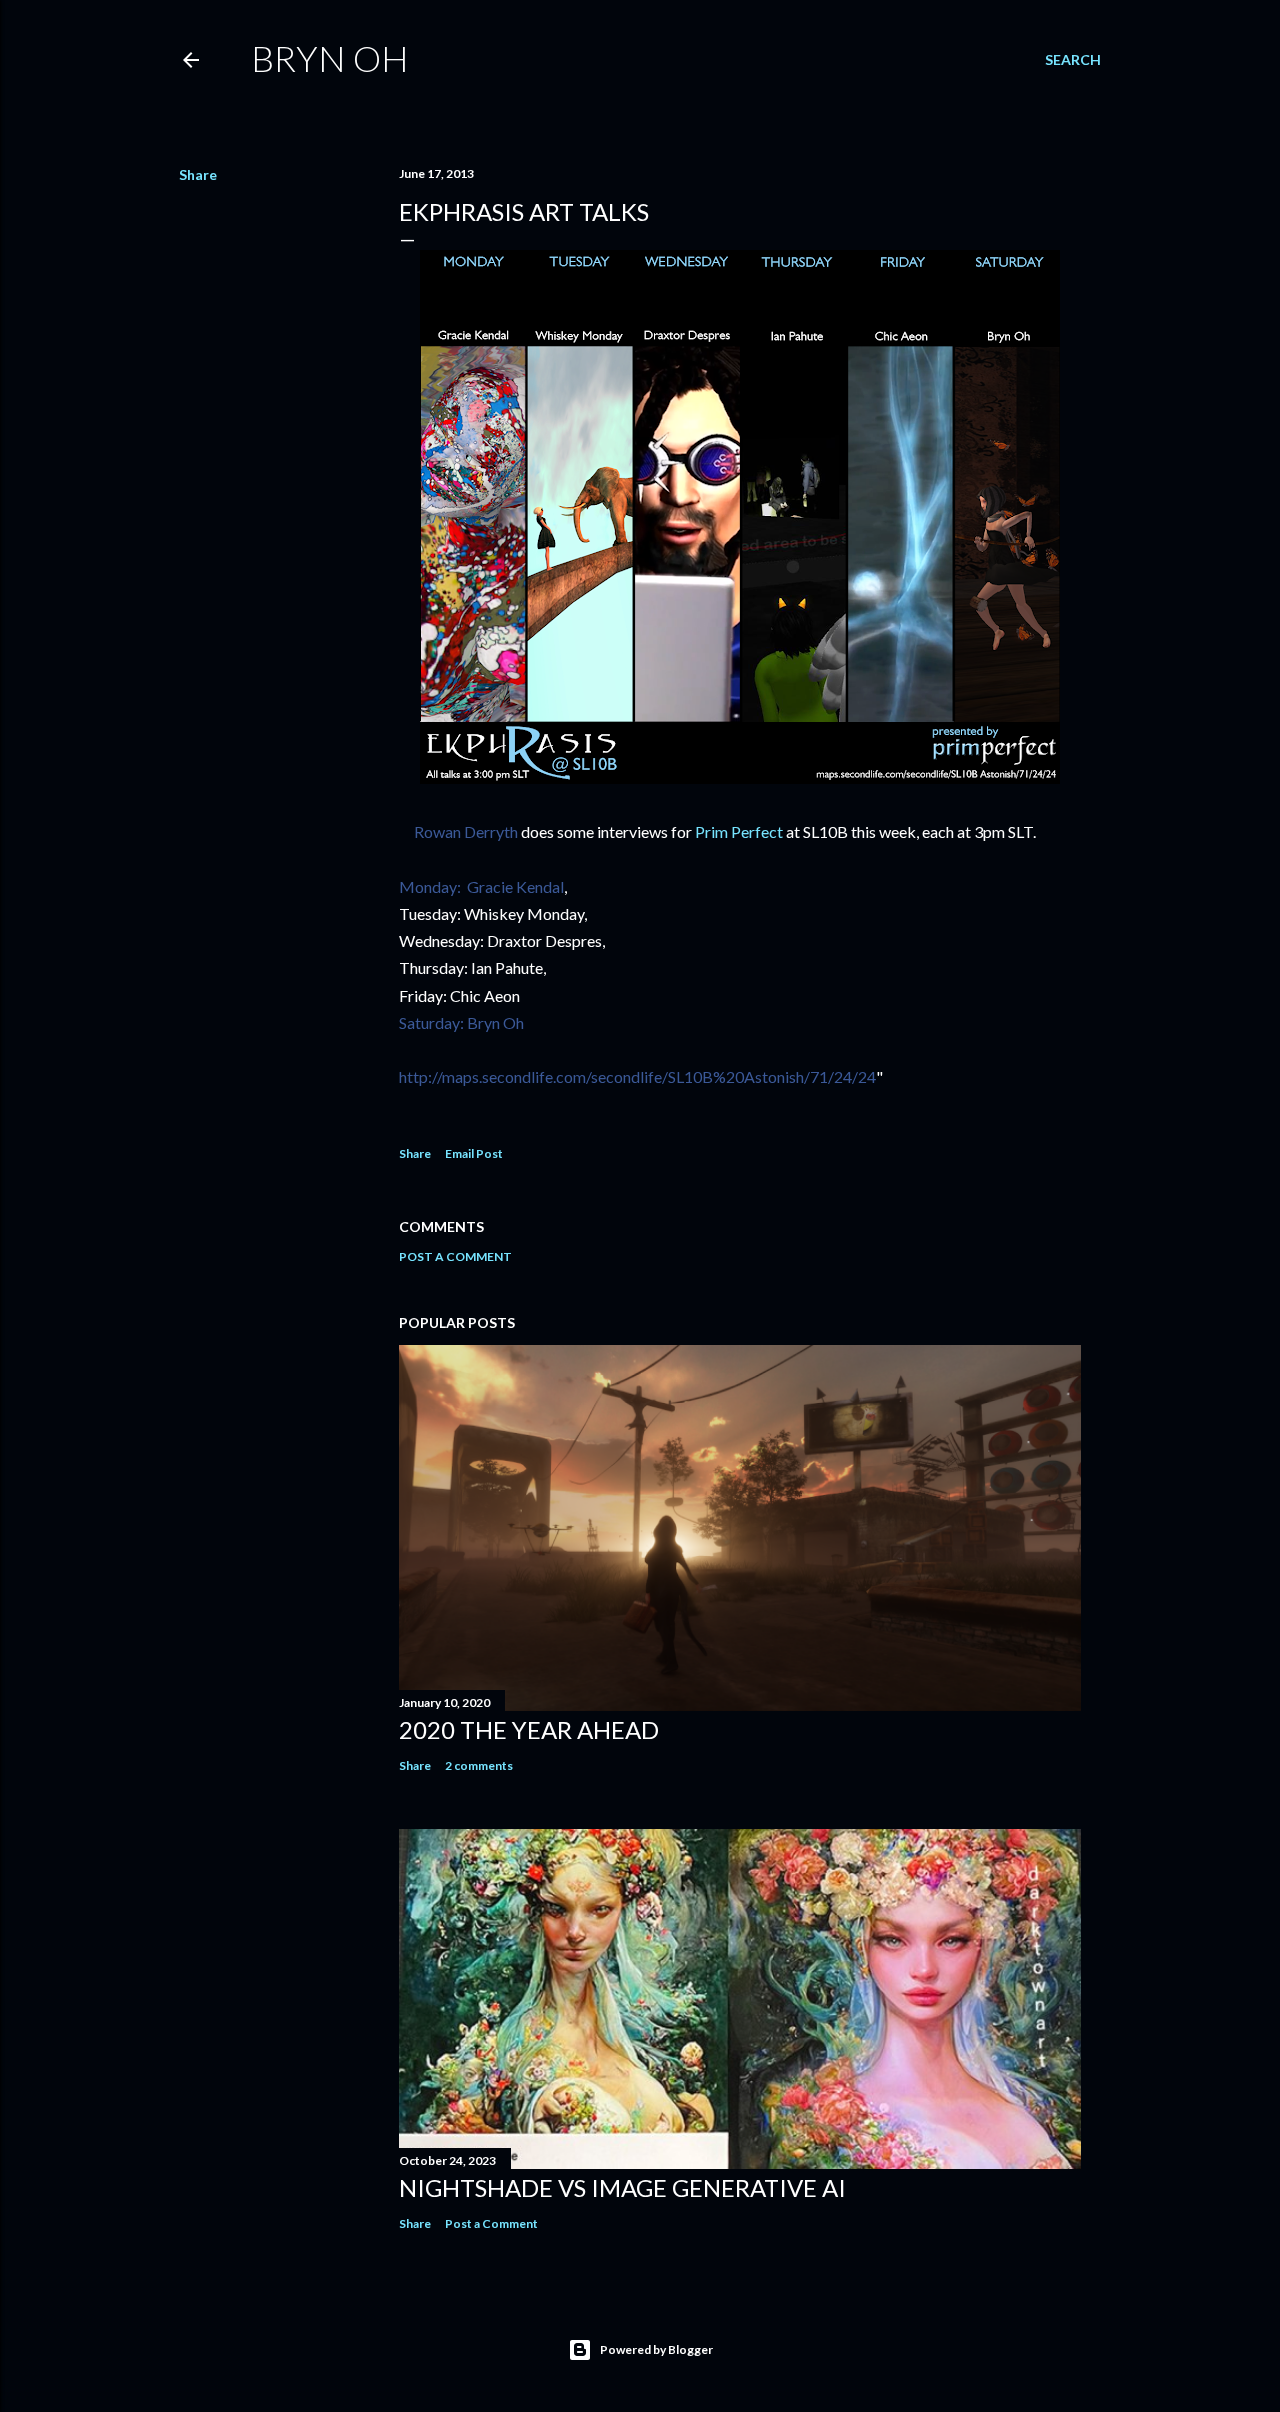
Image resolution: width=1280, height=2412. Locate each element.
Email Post (474, 1153)
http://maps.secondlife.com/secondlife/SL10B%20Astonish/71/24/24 (637, 1076)
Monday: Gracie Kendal (481, 886)
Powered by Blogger (656, 2349)
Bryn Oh (330, 58)
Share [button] (198, 174)
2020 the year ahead (529, 1729)
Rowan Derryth (458, 831)
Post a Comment (455, 1256)
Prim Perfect (739, 831)
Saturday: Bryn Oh (461, 1022)
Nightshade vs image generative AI (622, 2187)
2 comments (479, 1765)
